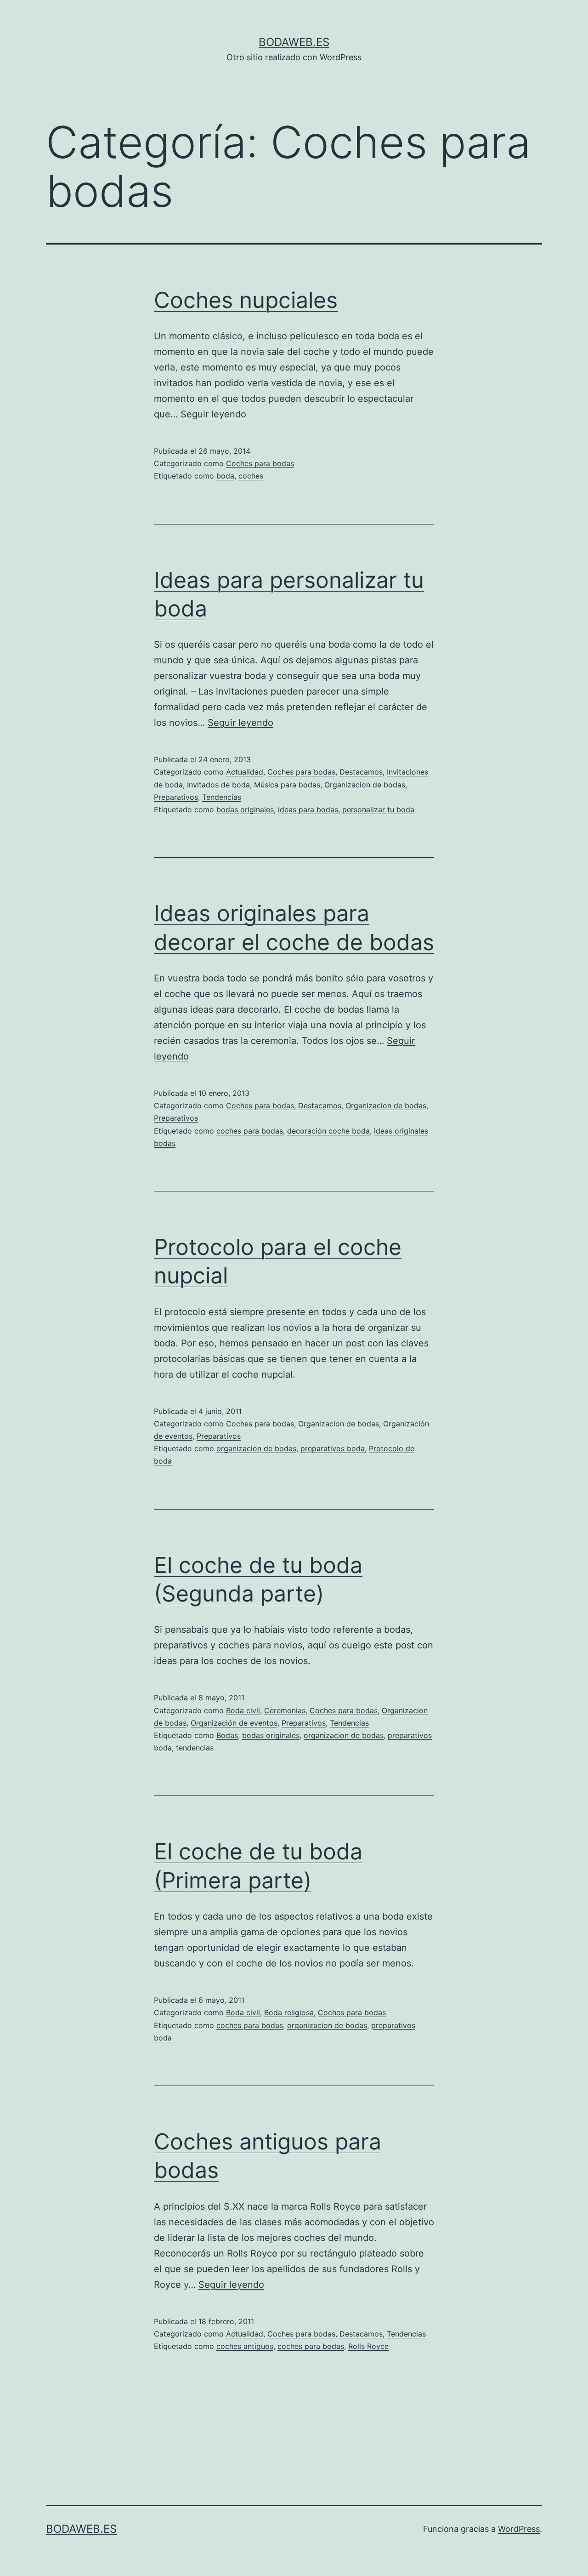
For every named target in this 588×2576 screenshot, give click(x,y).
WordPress (519, 2529)
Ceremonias (285, 1710)
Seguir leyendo (213, 414)
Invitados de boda (218, 785)
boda (225, 476)
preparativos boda (333, 1448)
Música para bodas (287, 785)
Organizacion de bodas (365, 785)
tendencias (195, 1748)
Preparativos (176, 797)
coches (251, 476)
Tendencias (222, 797)
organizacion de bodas (256, 1448)
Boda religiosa (289, 2012)
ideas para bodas (308, 809)
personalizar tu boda (378, 809)
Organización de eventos (234, 1723)
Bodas (227, 1735)
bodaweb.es (294, 42)
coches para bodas (250, 1131)
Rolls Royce (368, 2346)
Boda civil (243, 1710)
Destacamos (361, 772)
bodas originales (245, 809)
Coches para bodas (260, 463)
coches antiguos (245, 2346)
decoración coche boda (328, 1131)
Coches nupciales (246, 300)
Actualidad (245, 772)
